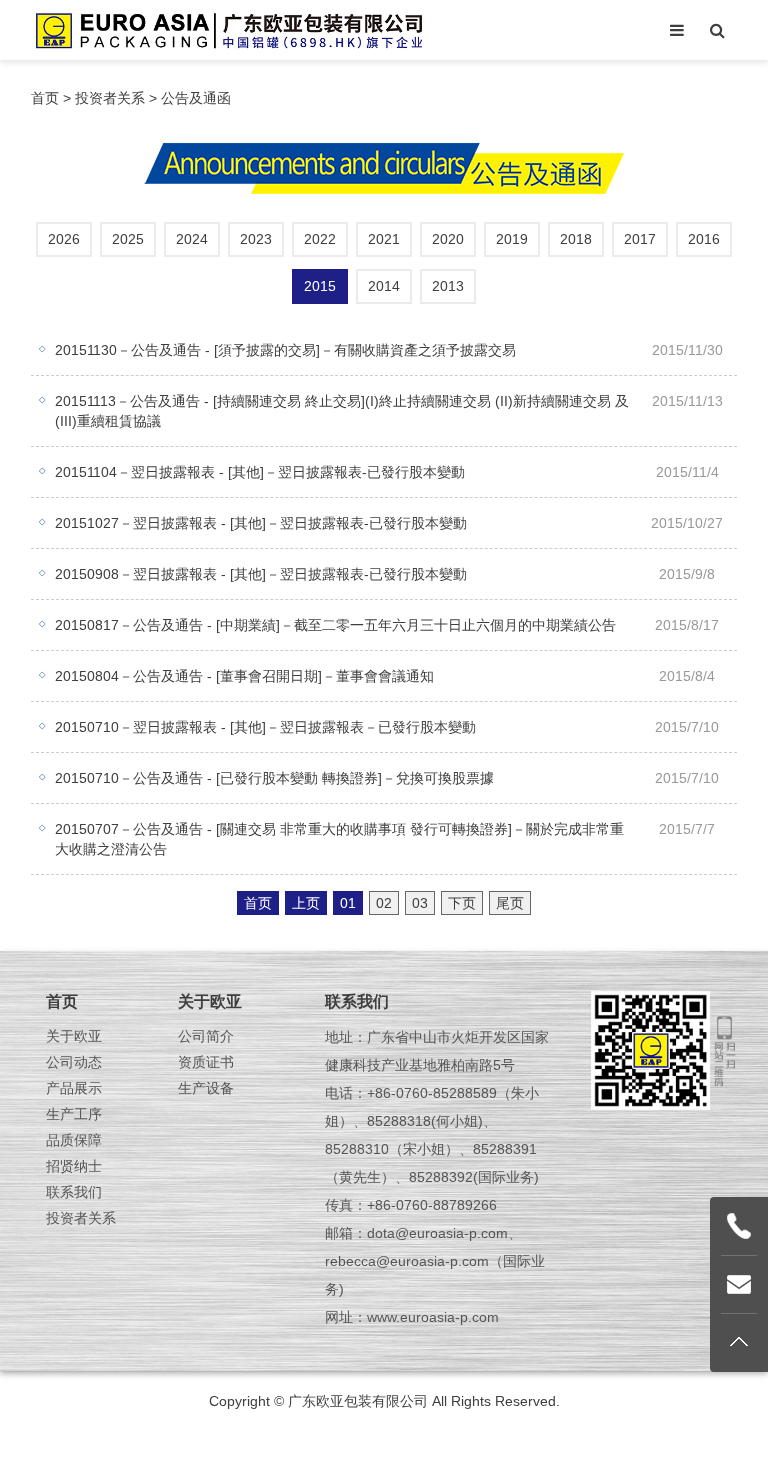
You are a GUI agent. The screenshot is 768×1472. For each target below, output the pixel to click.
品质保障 (74, 1140)
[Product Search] (717, 30)
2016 (704, 239)
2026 (64, 239)
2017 (640, 239)
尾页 (510, 903)
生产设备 (206, 1088)
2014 (384, 286)
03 (420, 903)
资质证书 (206, 1062)
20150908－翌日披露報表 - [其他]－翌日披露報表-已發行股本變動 (261, 574)
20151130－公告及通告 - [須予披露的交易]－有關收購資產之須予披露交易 (285, 350)
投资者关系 (110, 98)
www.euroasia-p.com (433, 1317)
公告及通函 (196, 98)
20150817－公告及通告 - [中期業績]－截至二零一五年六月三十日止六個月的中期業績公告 (335, 625)
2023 (256, 239)
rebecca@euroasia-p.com (407, 1261)
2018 (576, 239)
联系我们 (74, 1192)
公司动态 (74, 1062)
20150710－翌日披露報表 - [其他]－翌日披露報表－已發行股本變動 (265, 727)
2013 (448, 286)
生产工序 (74, 1114)
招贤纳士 (74, 1166)
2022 (320, 239)
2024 (192, 239)
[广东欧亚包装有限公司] (228, 30)
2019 (512, 239)
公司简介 (206, 1036)
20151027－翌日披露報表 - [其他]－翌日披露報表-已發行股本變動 (261, 523)
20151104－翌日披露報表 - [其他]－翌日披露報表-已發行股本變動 (260, 472)
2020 (448, 239)
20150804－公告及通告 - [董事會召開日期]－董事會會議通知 (244, 676)
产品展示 (74, 1088)
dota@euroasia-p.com (437, 1233)
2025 (128, 239)
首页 (45, 98)
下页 (462, 903)
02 (384, 903)
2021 (384, 239)
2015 (320, 286)
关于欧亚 (74, 1036)
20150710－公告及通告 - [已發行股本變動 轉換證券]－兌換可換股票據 (274, 778)
